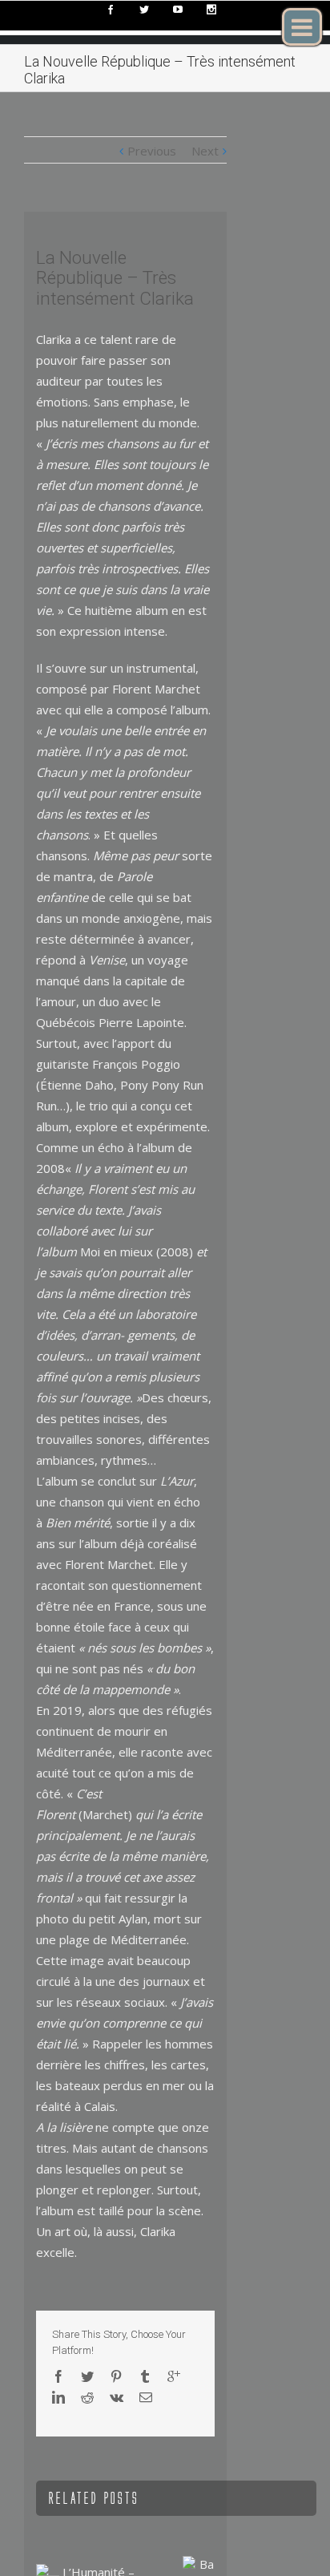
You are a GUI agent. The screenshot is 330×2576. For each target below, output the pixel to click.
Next (205, 151)
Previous (152, 151)
